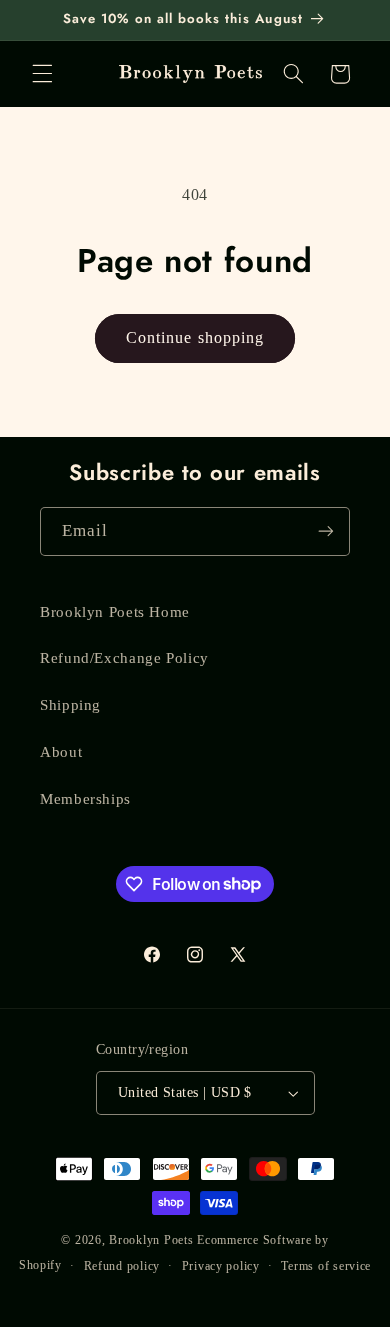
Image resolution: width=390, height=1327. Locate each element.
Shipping (70, 705)
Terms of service (326, 1266)
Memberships (85, 799)
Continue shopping (195, 337)
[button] (42, 74)
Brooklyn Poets (151, 1240)
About (61, 752)
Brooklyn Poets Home (115, 612)
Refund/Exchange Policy (124, 658)
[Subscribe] (326, 531)
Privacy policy (221, 1266)
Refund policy (122, 1266)
